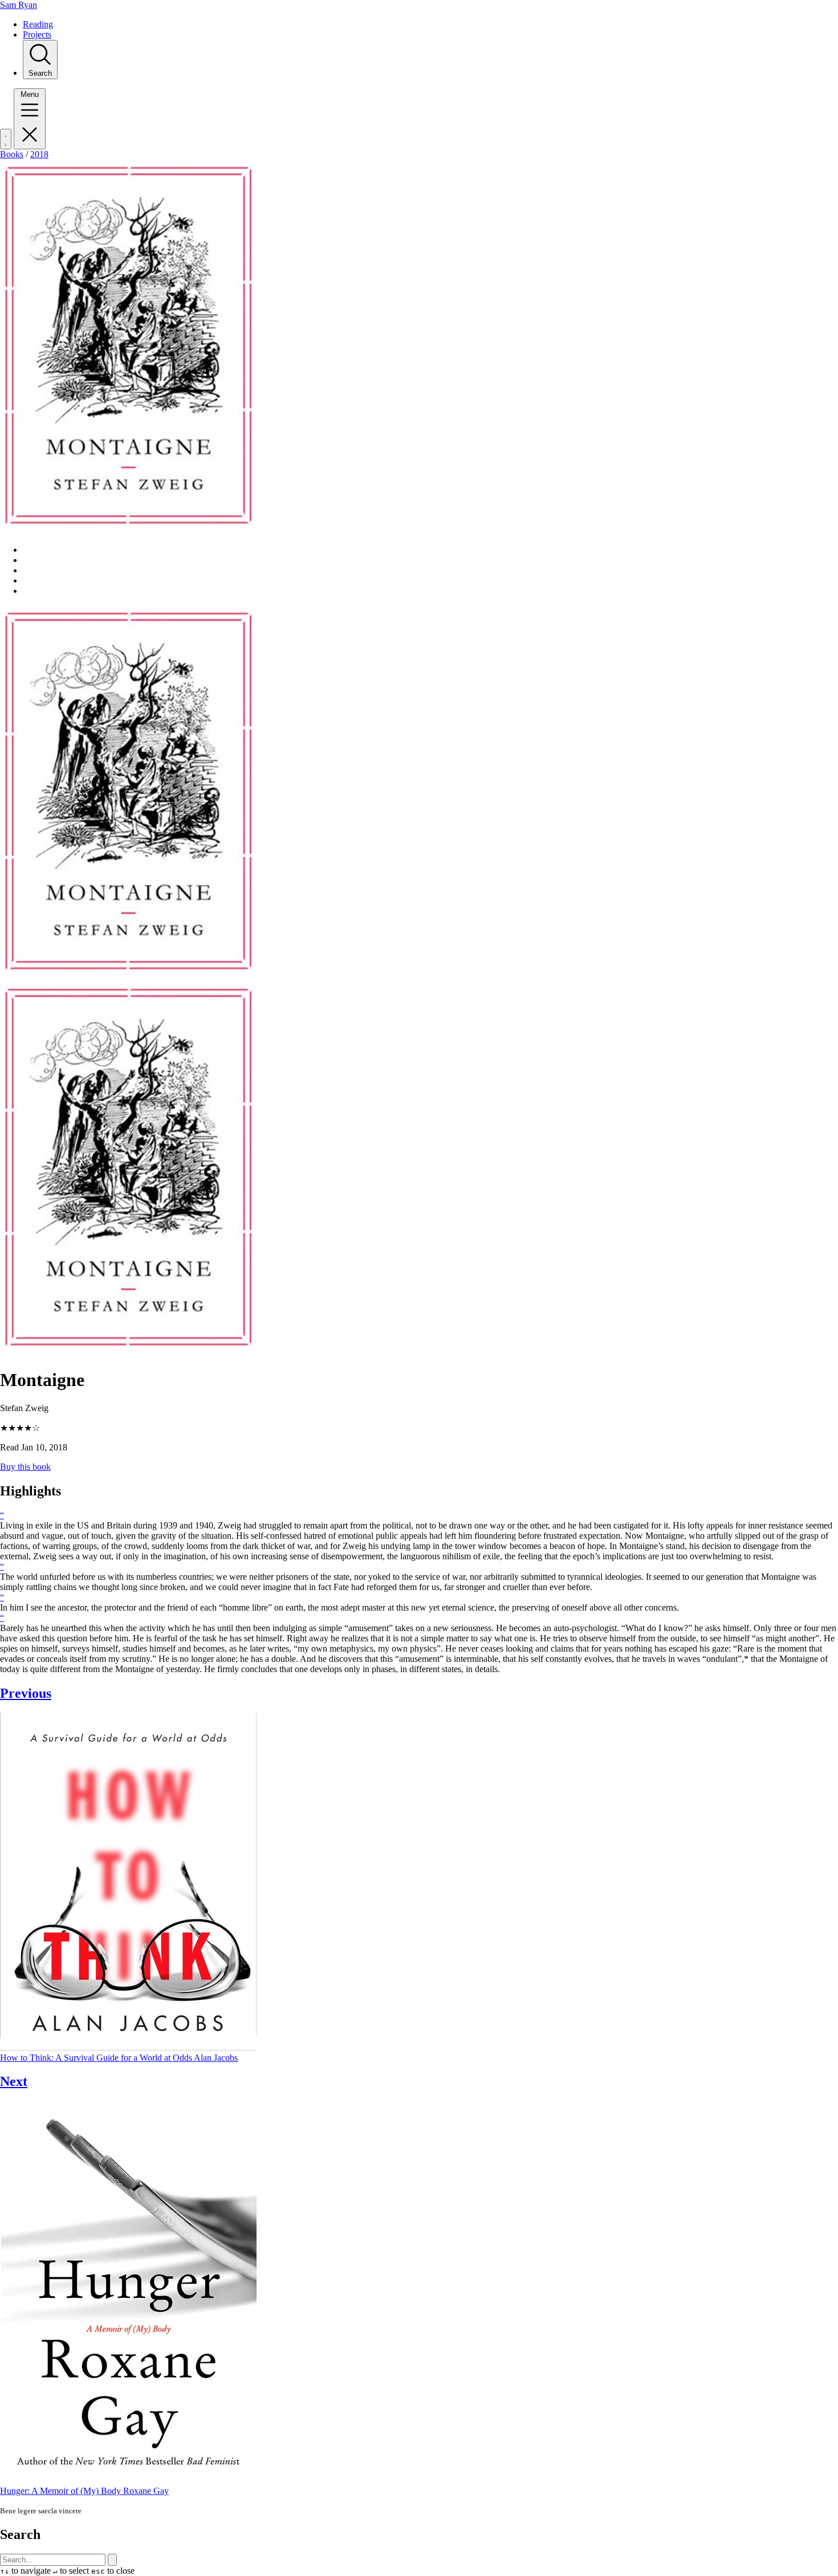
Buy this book (25, 1467)
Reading (38, 24)
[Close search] (112, 2560)
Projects (37, 34)
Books (12, 154)
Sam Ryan (19, 5)
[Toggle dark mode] (6, 139)
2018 (39, 154)
